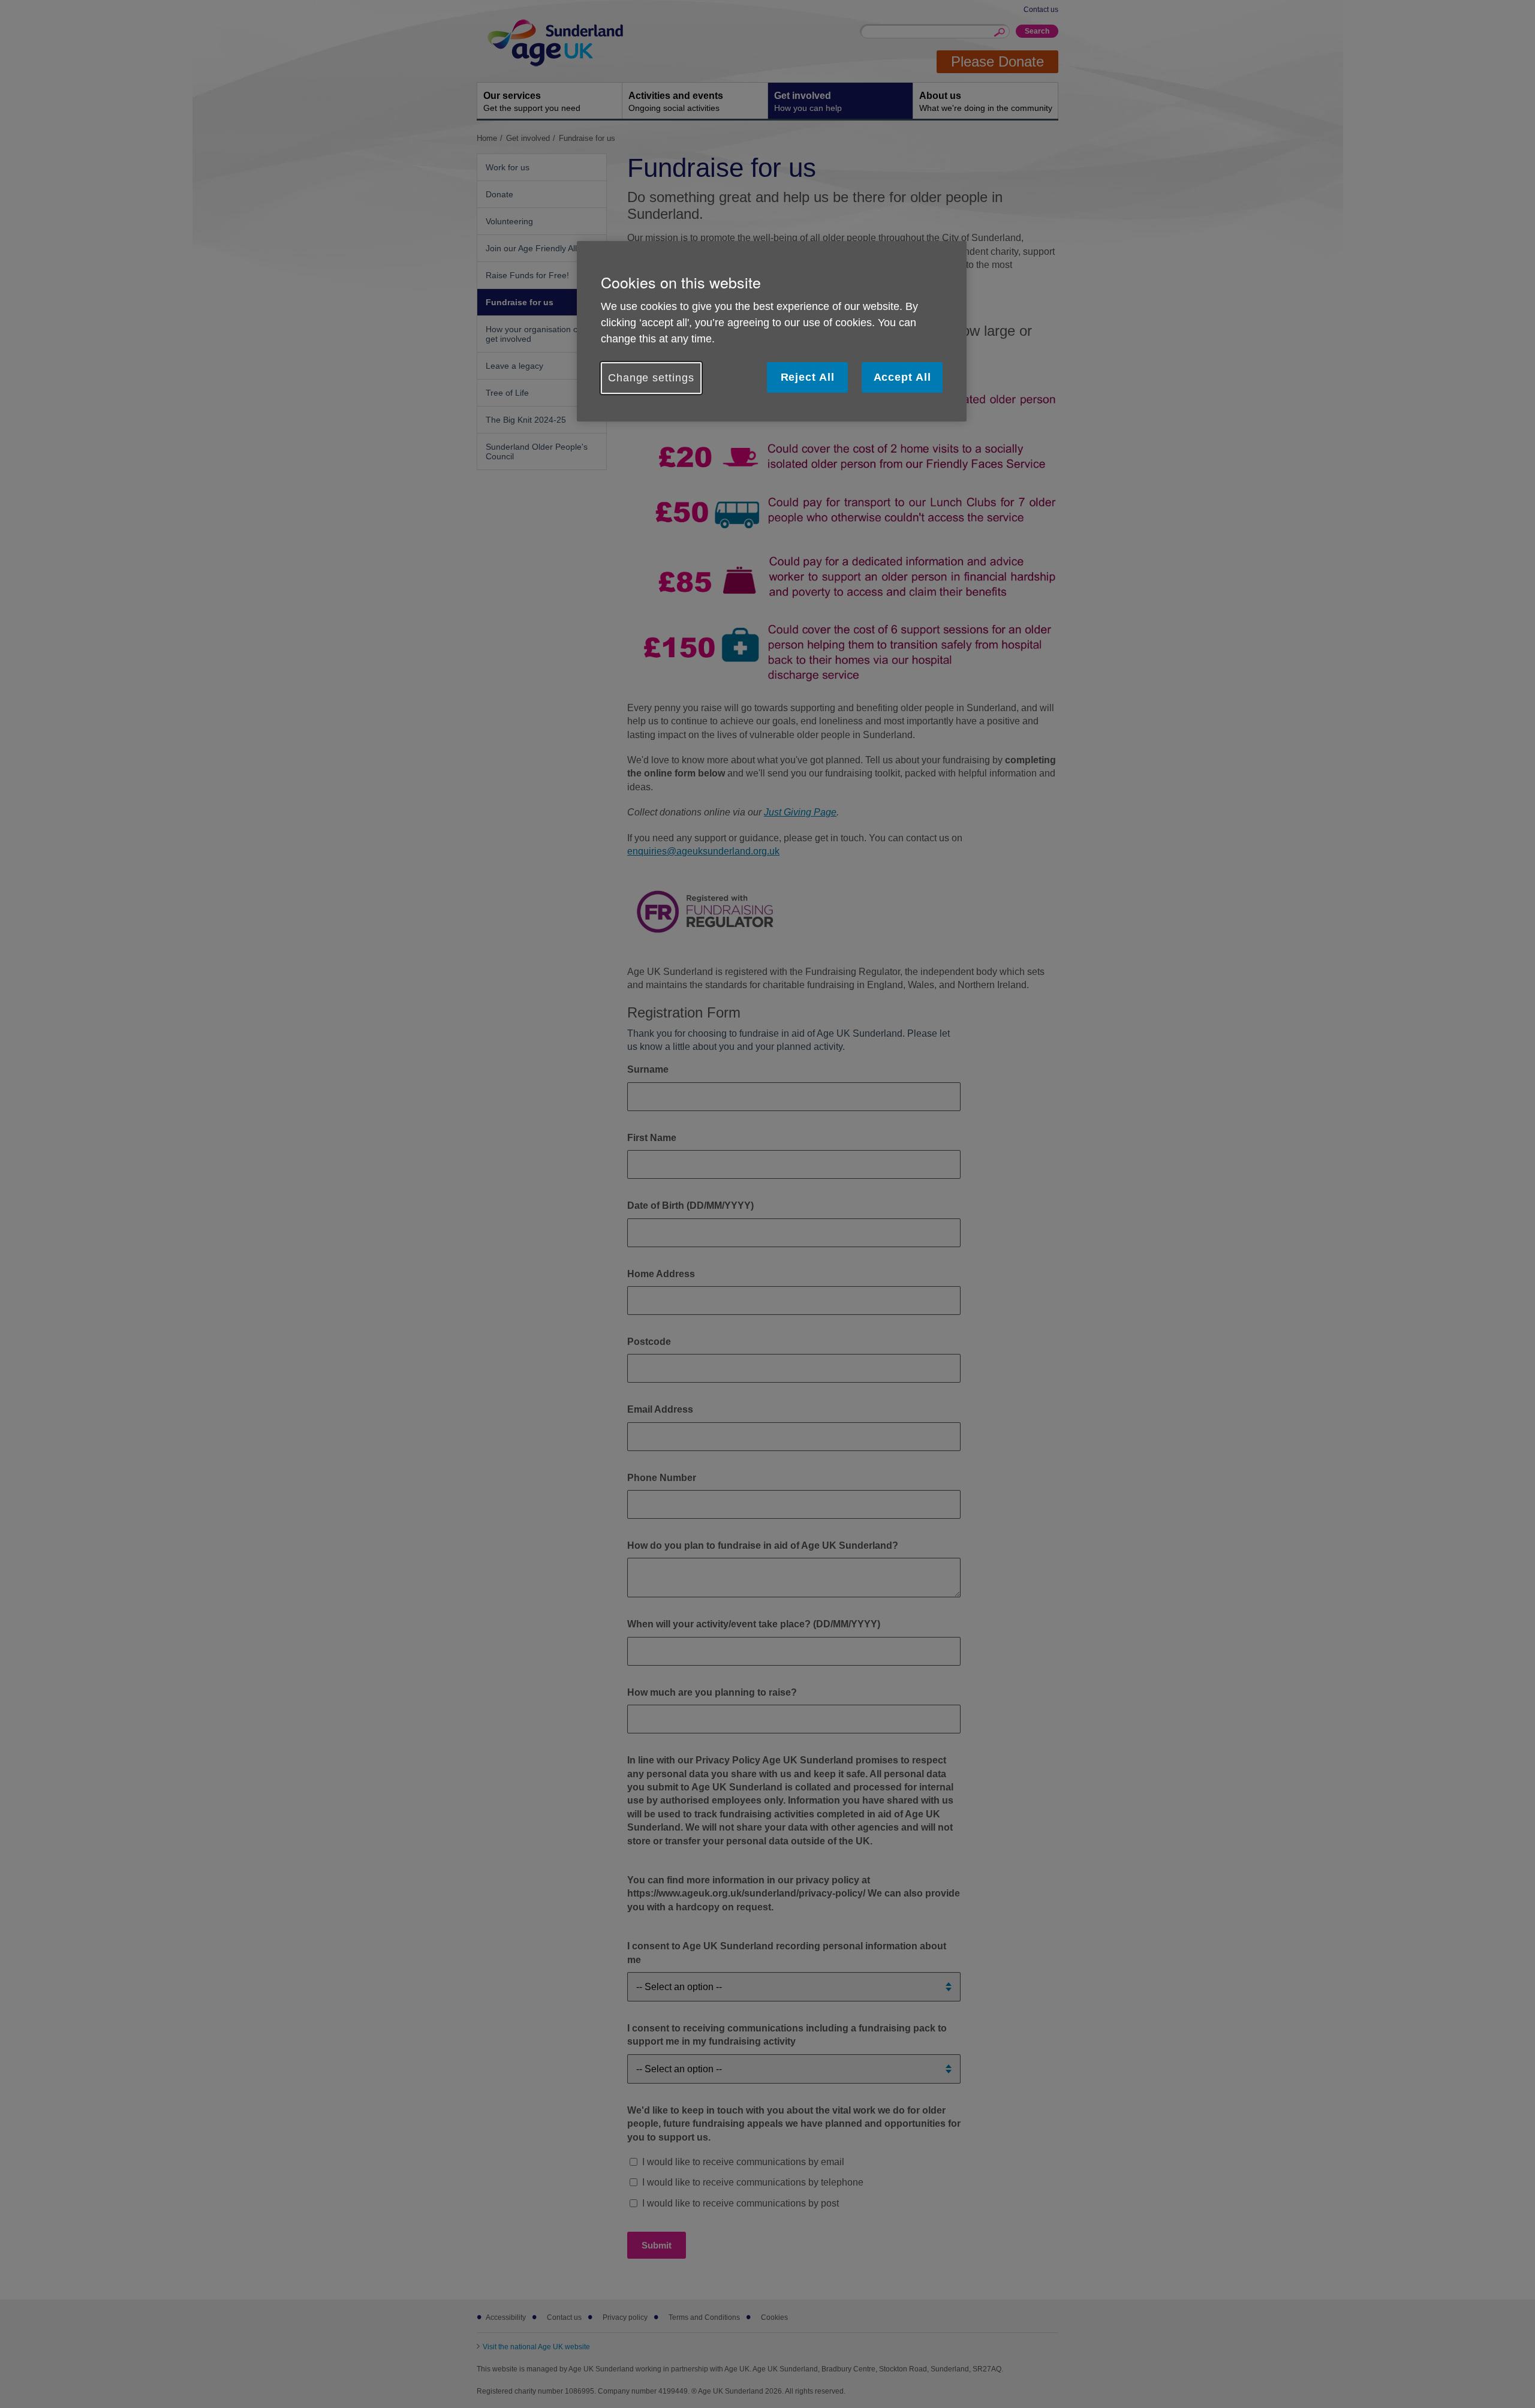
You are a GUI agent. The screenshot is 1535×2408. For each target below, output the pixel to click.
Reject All (808, 377)
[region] (772, 331)
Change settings (651, 378)
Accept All (902, 377)
